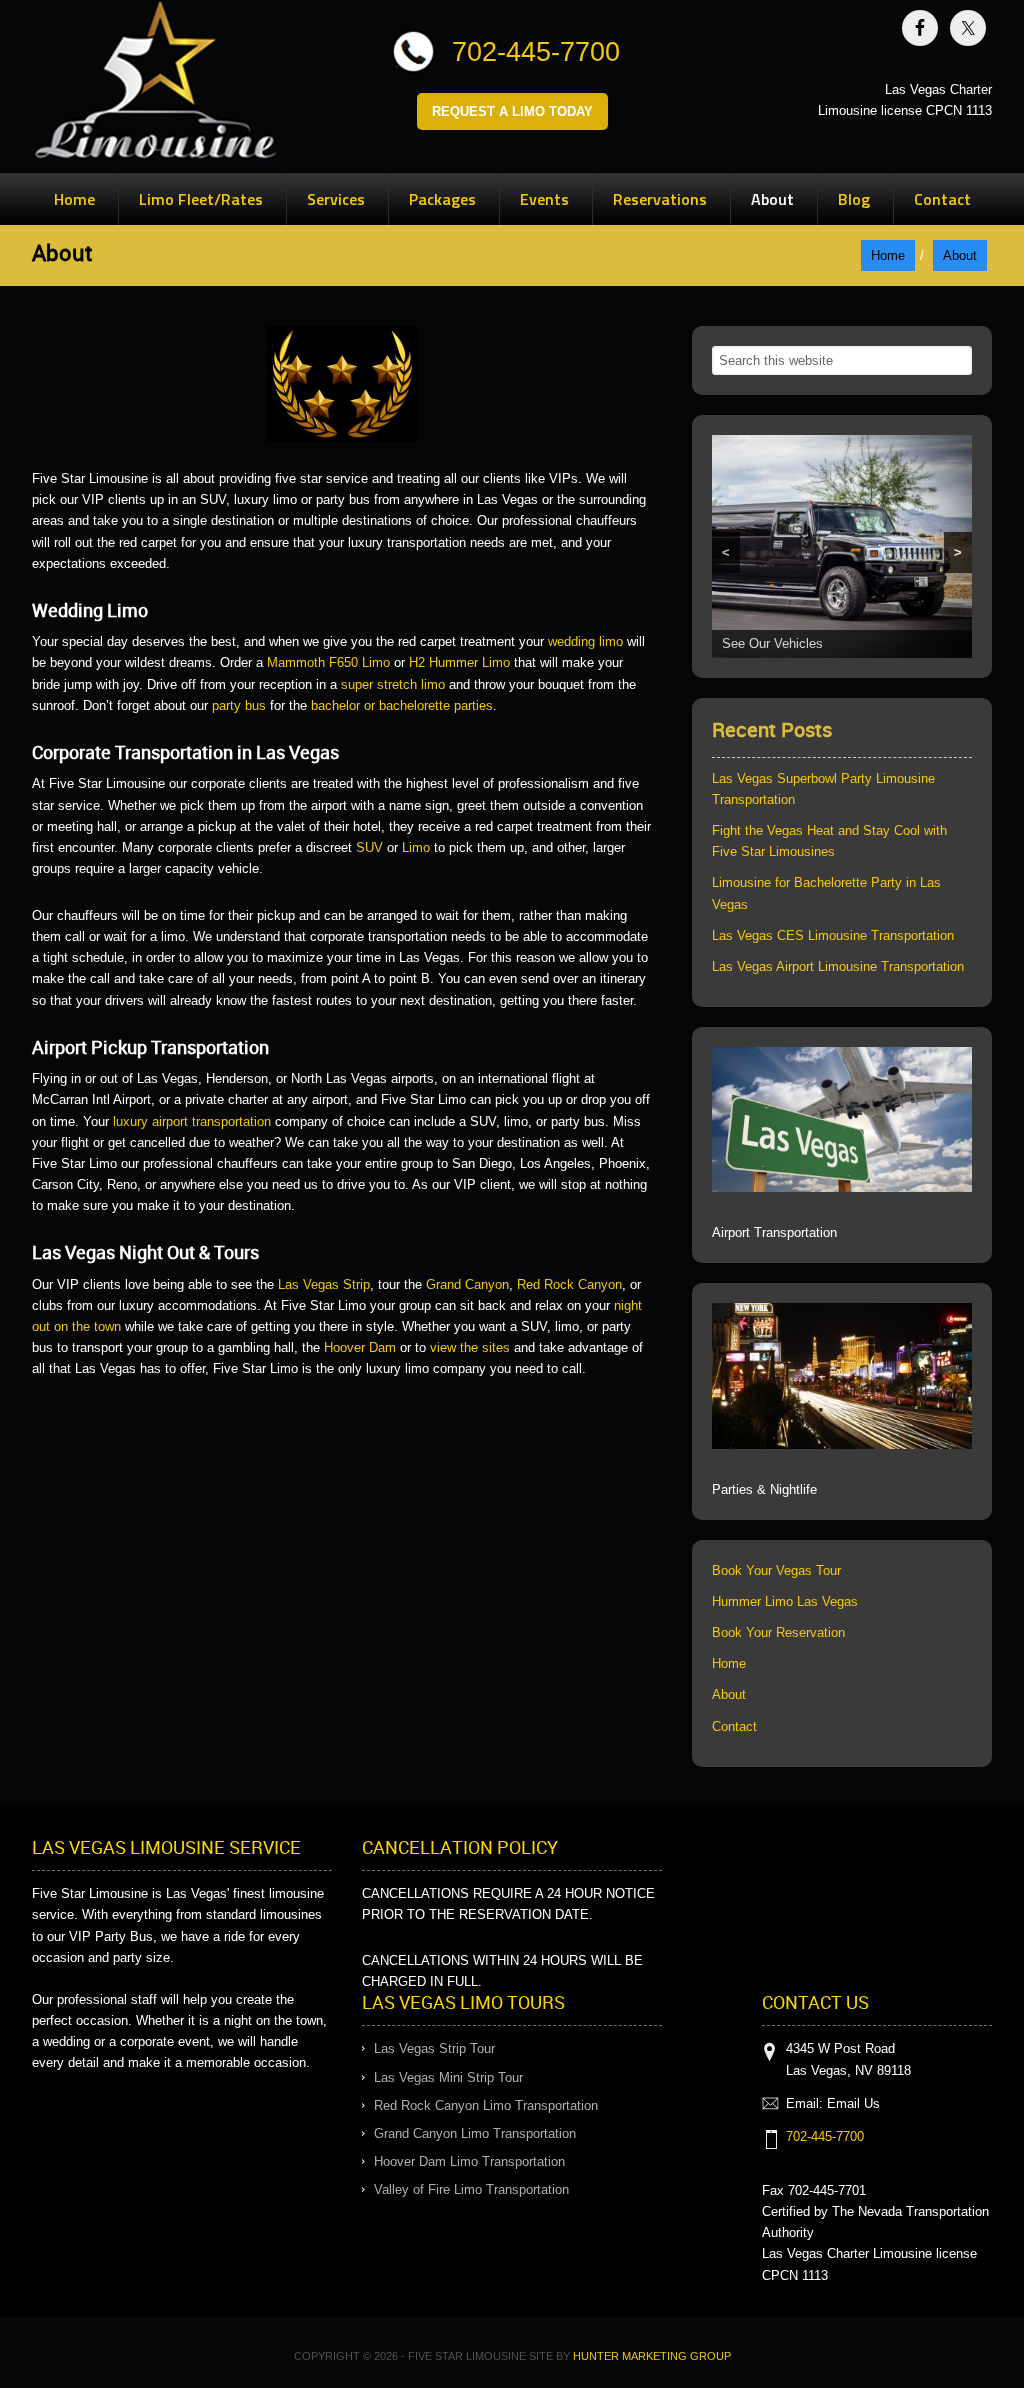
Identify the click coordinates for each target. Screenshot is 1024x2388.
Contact (734, 1726)
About (729, 1694)
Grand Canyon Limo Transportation (475, 2133)
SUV (369, 847)
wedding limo (585, 641)
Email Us (853, 2103)
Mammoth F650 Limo (328, 662)
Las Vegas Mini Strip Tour (448, 2077)
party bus (239, 705)
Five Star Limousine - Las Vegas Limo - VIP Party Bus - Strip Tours (155, 84)
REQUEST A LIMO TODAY (512, 111)
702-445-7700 (536, 52)
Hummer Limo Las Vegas (785, 1601)
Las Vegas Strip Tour (434, 2048)
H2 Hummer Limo (459, 662)
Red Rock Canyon (569, 1284)
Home (729, 1663)
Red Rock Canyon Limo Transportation (486, 2105)
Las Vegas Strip (324, 1284)
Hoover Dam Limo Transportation (469, 2161)
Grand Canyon (467, 1284)
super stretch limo (393, 684)
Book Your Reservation (778, 1632)
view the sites (470, 1347)
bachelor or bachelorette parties (402, 705)
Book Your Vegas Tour (776, 1570)
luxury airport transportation (192, 1121)
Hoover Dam (360, 1347)
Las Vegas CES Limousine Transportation (833, 935)
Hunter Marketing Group (652, 2356)
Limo (416, 847)
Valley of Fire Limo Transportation (471, 2189)
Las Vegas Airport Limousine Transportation (838, 966)
